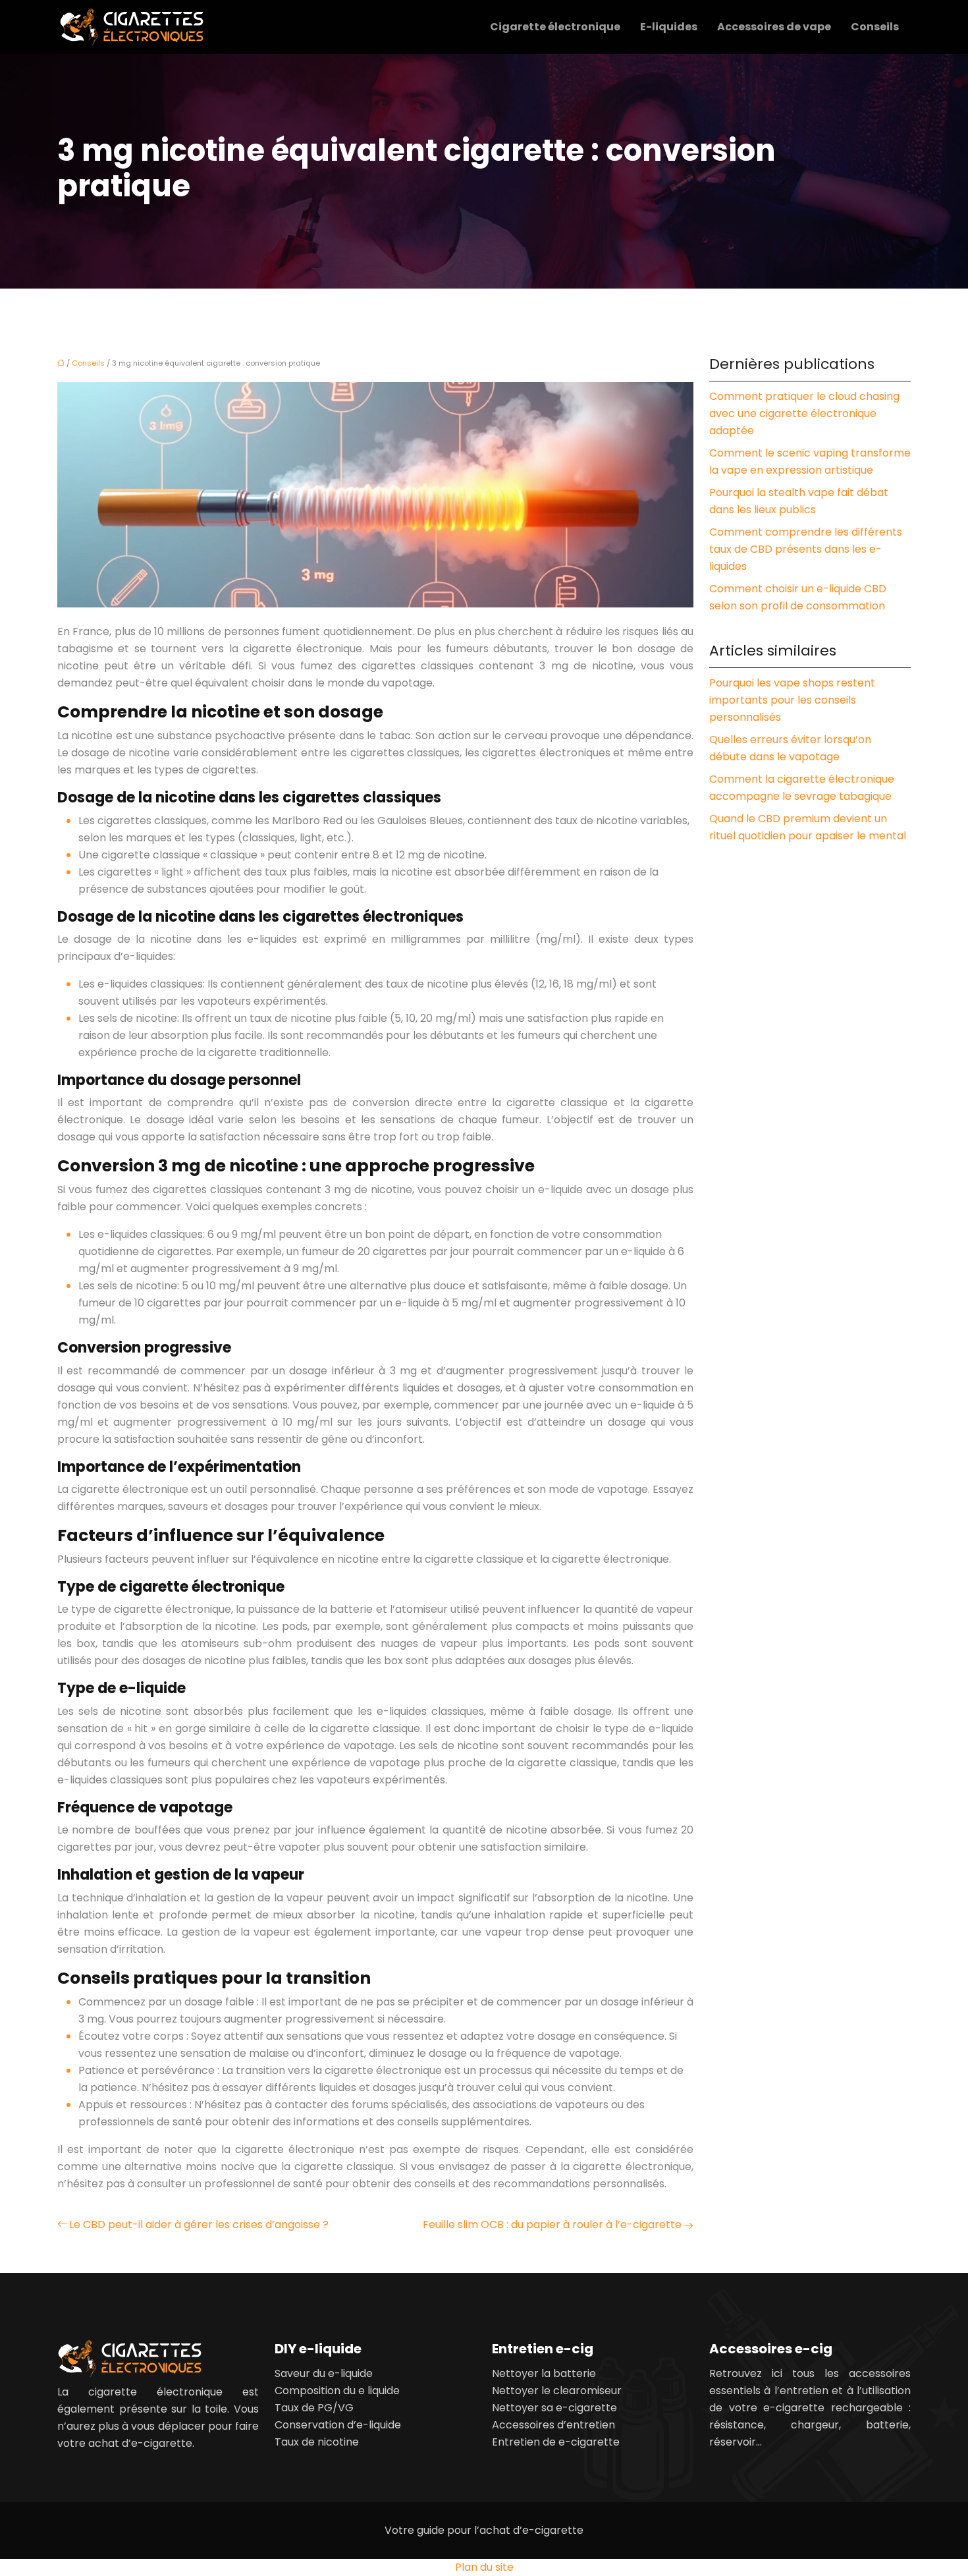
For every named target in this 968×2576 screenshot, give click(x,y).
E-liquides (669, 27)
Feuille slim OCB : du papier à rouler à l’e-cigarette (552, 2225)
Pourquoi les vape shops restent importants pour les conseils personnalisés (792, 700)
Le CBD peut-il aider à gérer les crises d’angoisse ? (199, 2225)
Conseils (875, 27)
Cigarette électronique (555, 27)
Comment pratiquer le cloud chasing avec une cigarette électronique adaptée (804, 413)
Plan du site (484, 2567)
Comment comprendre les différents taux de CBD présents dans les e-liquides (806, 549)
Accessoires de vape (774, 27)
